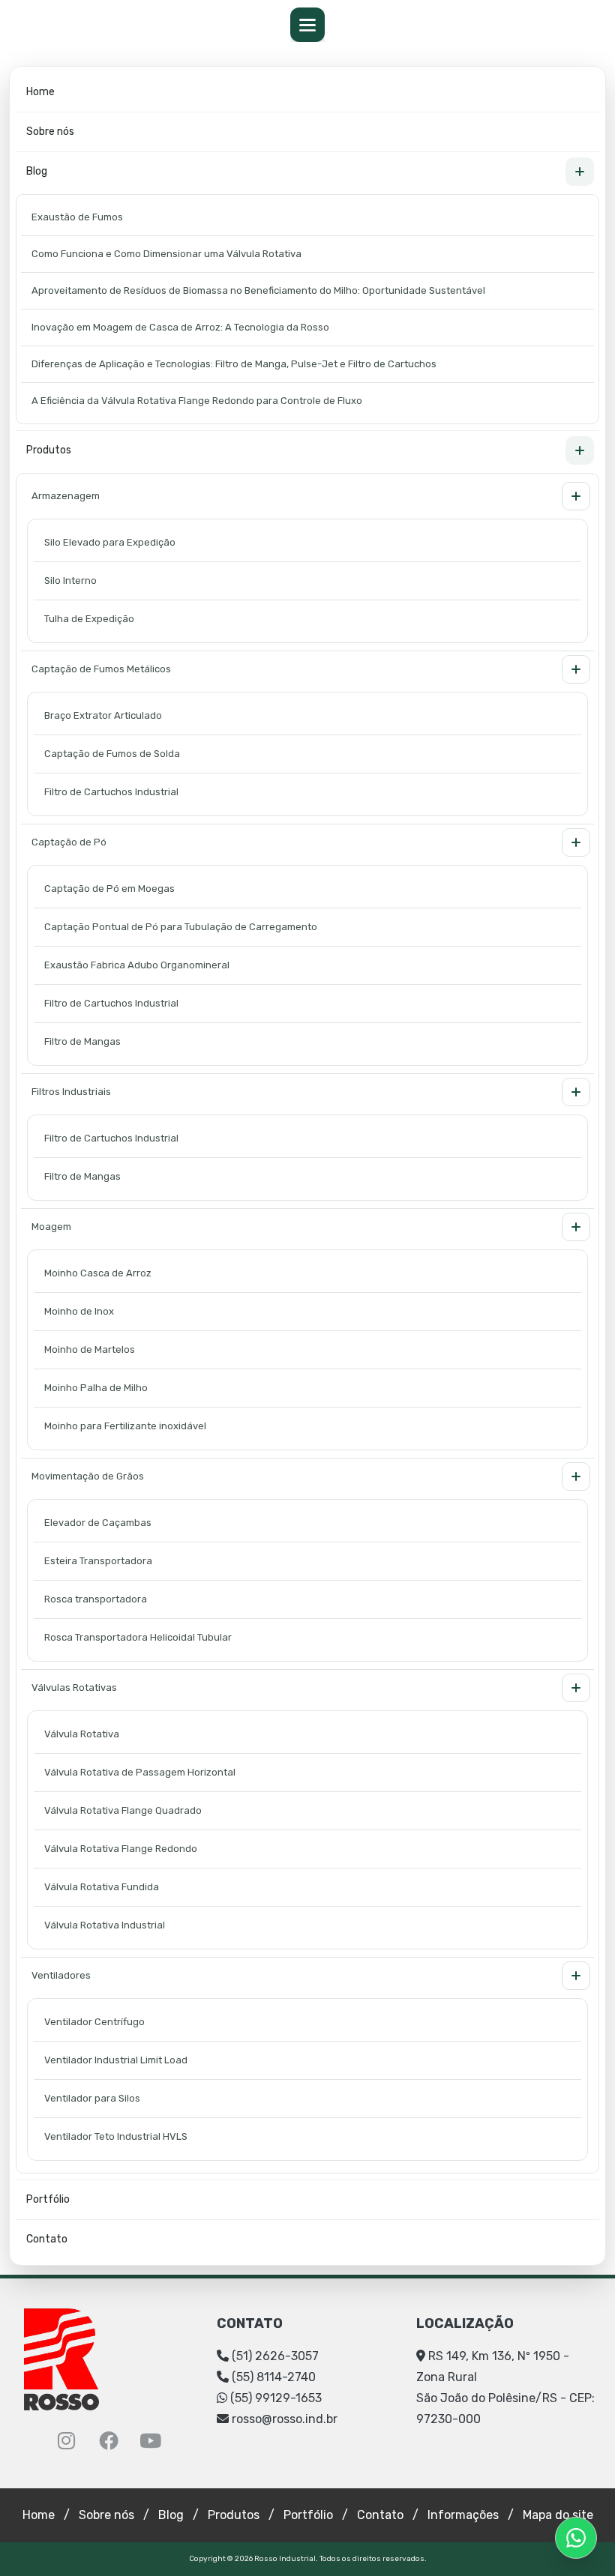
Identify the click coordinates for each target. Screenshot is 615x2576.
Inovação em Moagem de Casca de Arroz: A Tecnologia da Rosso (180, 327)
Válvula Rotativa (82, 1734)
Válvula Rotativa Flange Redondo (121, 1849)
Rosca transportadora (96, 1599)
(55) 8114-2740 (272, 2377)
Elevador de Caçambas (98, 1523)
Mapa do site (558, 2515)
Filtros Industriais (71, 1092)
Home (40, 92)
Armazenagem (66, 496)
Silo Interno (70, 580)
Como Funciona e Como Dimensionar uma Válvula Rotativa (166, 254)
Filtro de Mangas (82, 1041)
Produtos (49, 450)
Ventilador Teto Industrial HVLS (116, 2136)
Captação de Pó (69, 842)
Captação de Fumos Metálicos (101, 669)
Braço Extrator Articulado (103, 715)
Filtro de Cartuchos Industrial (111, 792)
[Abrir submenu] (580, 172)
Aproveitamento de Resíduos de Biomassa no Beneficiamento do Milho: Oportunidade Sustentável (258, 290)
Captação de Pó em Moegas (109, 889)
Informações (463, 2515)
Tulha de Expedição (89, 619)
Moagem (51, 1227)
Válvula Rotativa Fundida (102, 1887)
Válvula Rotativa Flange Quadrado (123, 1810)
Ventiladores (61, 1975)
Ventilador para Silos (92, 2098)
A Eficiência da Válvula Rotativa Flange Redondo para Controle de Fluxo (197, 401)
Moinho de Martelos (90, 1349)
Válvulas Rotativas (74, 1687)
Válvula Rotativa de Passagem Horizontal (140, 1772)
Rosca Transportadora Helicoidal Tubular (138, 1637)
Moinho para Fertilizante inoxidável (125, 1426)
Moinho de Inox (79, 1311)
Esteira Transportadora (98, 1561)
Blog (37, 171)
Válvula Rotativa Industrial (105, 1925)
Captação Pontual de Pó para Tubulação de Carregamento (181, 927)
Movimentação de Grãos (88, 1476)
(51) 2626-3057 (274, 2356)
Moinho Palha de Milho (96, 1388)
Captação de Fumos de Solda (112, 754)
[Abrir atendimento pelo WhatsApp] (576, 2538)
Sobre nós (50, 132)
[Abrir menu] (307, 25)
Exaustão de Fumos (77, 217)
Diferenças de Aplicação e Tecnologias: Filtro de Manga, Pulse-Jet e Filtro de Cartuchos (234, 364)
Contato (47, 2239)
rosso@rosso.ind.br (285, 2419)
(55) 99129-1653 (274, 2398)
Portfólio (48, 2199)
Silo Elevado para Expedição (110, 542)
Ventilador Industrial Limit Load (116, 2060)
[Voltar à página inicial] (61, 2358)
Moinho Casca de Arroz (98, 1273)
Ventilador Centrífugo (94, 2022)
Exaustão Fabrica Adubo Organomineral (137, 965)
